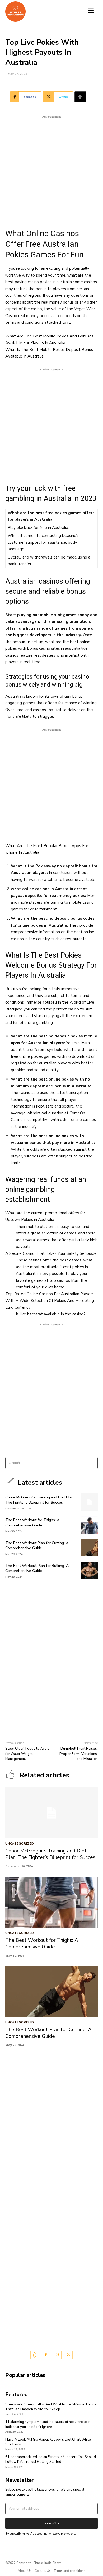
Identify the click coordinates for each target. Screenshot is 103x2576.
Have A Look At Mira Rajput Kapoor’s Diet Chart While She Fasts (48, 2442)
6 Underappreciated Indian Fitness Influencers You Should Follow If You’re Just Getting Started (51, 2459)
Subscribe (52, 2523)
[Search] (92, 1463)
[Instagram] (57, 2355)
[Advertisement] (51, 171)
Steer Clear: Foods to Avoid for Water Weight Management (27, 1754)
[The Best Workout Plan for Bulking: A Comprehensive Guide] (89, 1570)
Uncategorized (20, 1844)
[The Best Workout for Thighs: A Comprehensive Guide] (89, 1525)
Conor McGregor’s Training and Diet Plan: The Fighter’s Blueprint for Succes (40, 1500)
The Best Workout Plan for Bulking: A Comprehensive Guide (37, 1568)
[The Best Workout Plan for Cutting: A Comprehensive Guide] (89, 1548)
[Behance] (35, 2355)
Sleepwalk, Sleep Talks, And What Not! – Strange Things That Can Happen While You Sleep (51, 2407)
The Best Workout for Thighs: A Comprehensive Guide (32, 1523)
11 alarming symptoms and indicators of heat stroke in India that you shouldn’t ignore (48, 2424)
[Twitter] (69, 2355)
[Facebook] (46, 2355)
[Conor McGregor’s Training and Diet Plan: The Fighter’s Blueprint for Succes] (89, 1502)
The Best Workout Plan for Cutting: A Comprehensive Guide (37, 1546)
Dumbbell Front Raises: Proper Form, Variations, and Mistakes (79, 1754)
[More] (80, 97)
